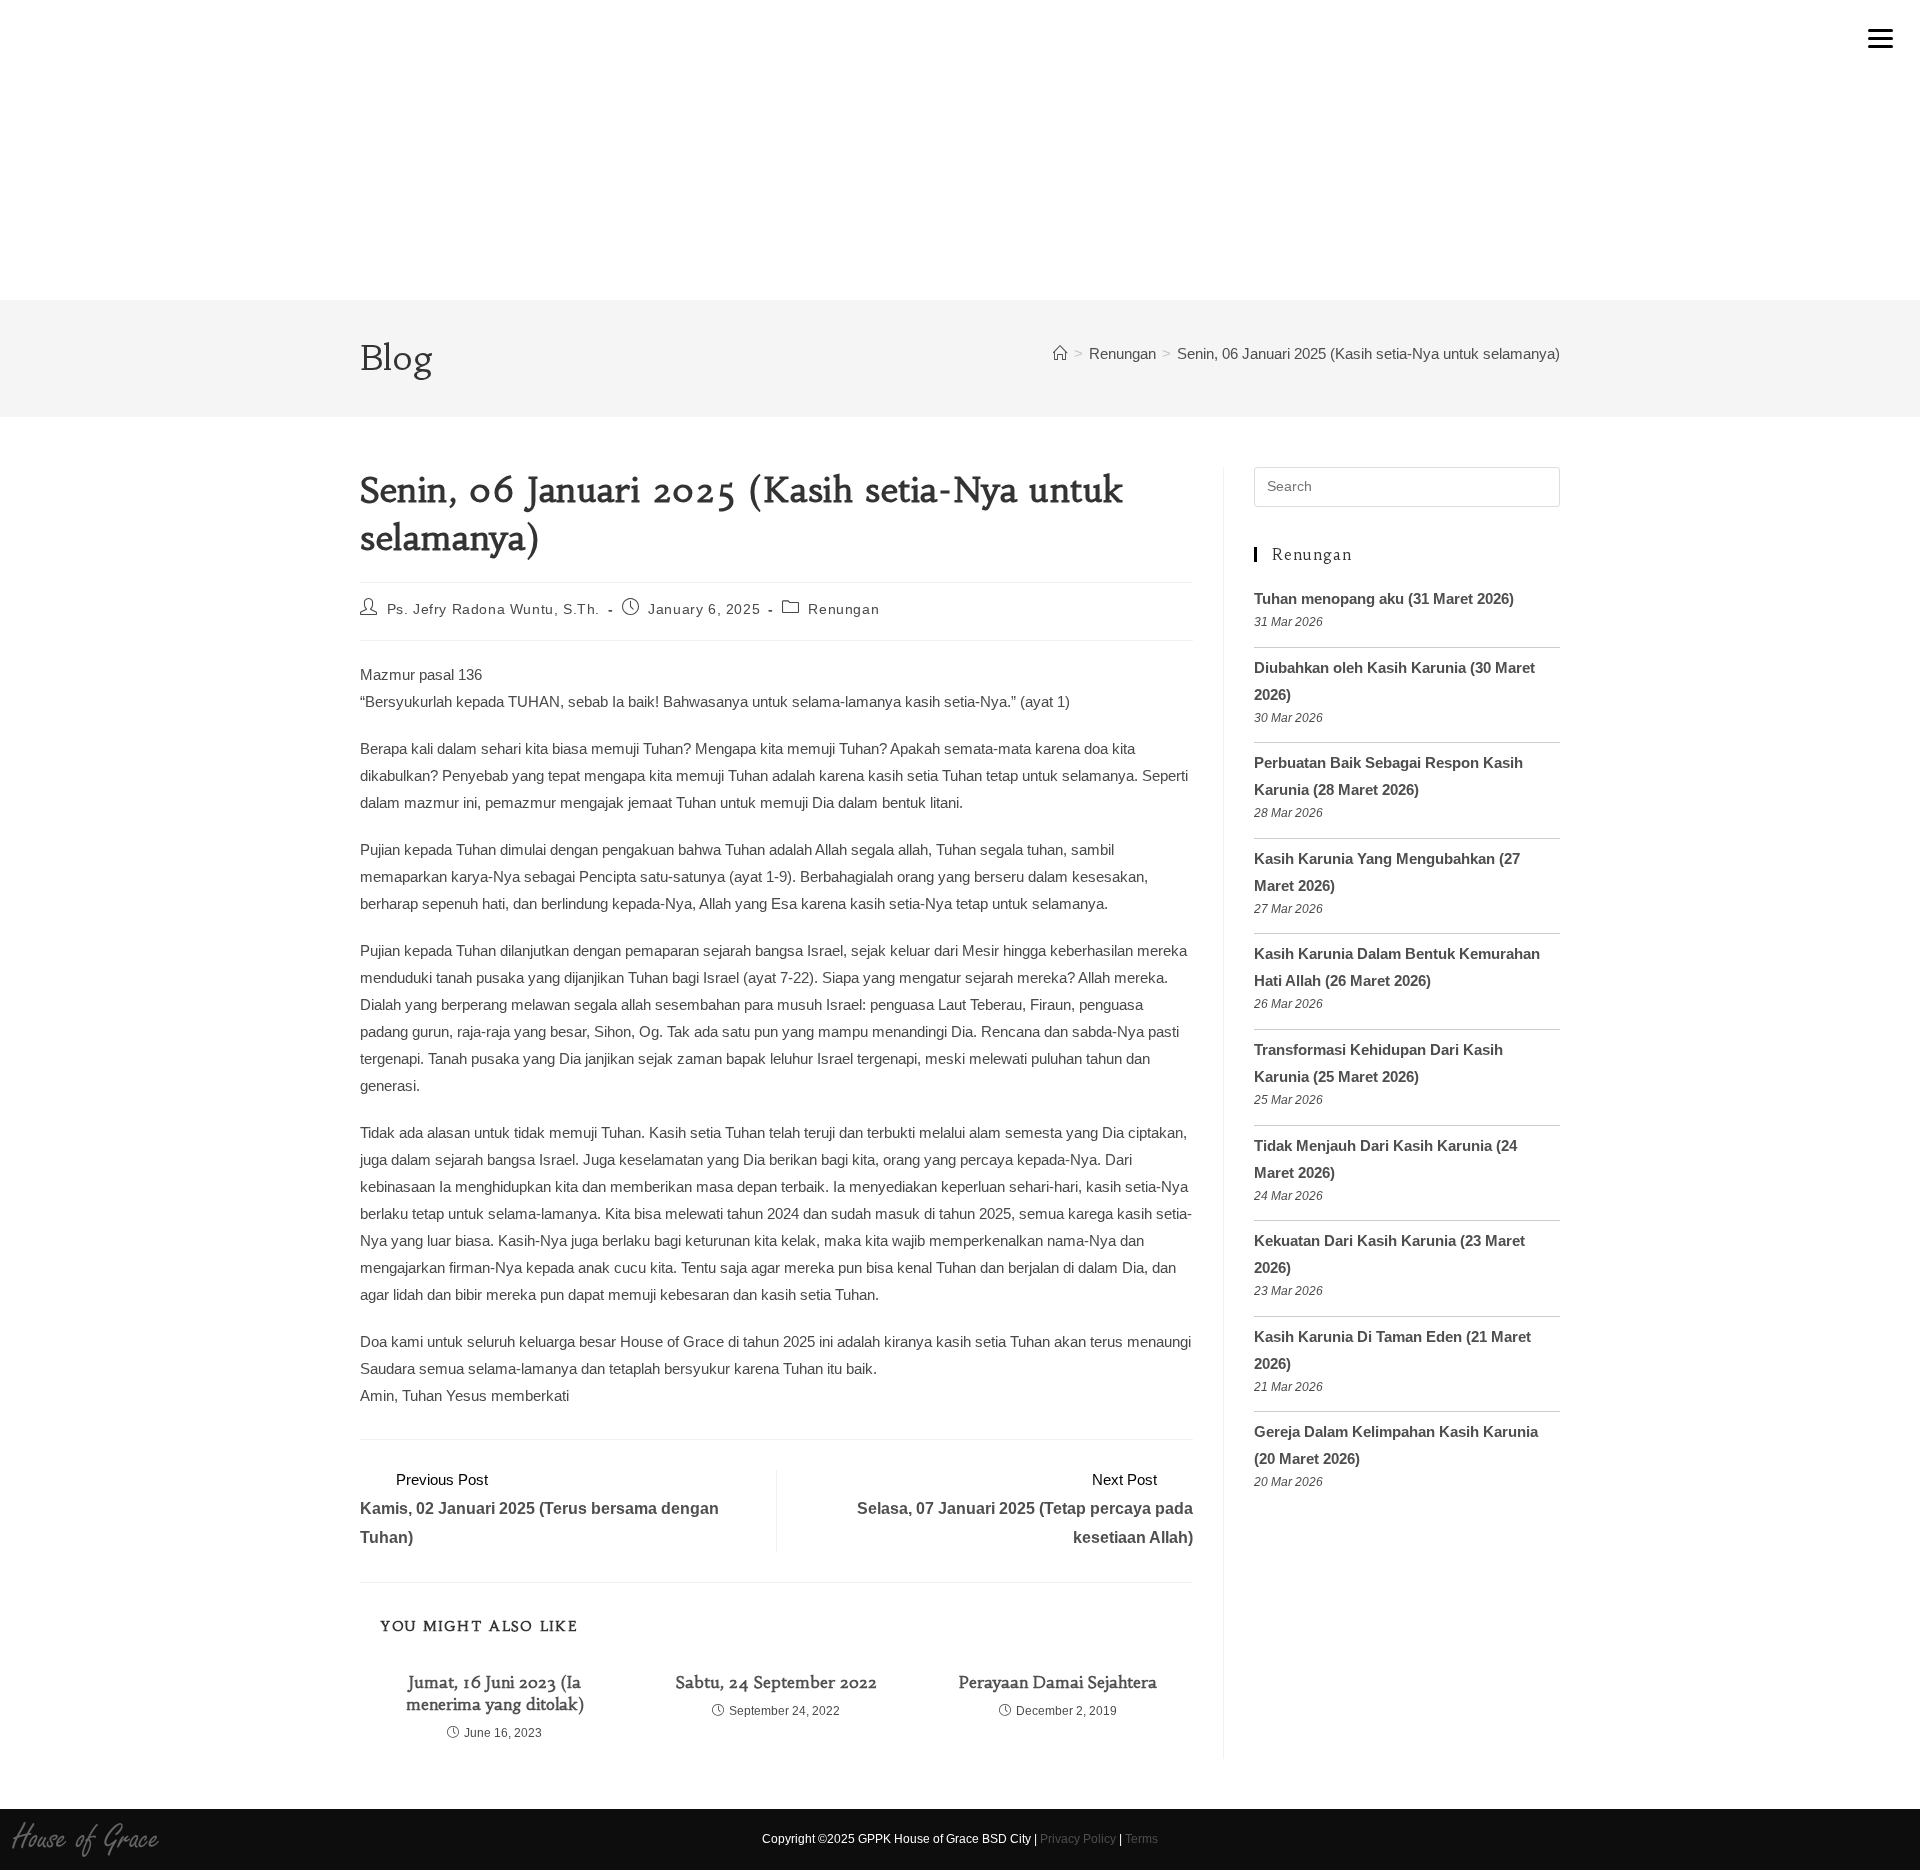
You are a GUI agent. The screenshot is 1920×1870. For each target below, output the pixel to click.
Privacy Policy (1078, 1839)
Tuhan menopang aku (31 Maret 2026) (1384, 598)
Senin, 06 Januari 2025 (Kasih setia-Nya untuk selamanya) (1368, 353)
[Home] (1060, 353)
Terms (1141, 1839)
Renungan (843, 609)
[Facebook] (1617, 1839)
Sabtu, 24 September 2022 (776, 1682)
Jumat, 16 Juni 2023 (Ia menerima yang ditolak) (495, 1693)
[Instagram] (1652, 1839)
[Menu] (1881, 37)
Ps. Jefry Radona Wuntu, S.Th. (493, 609)
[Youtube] (1687, 1839)
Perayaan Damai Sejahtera (1058, 1682)
